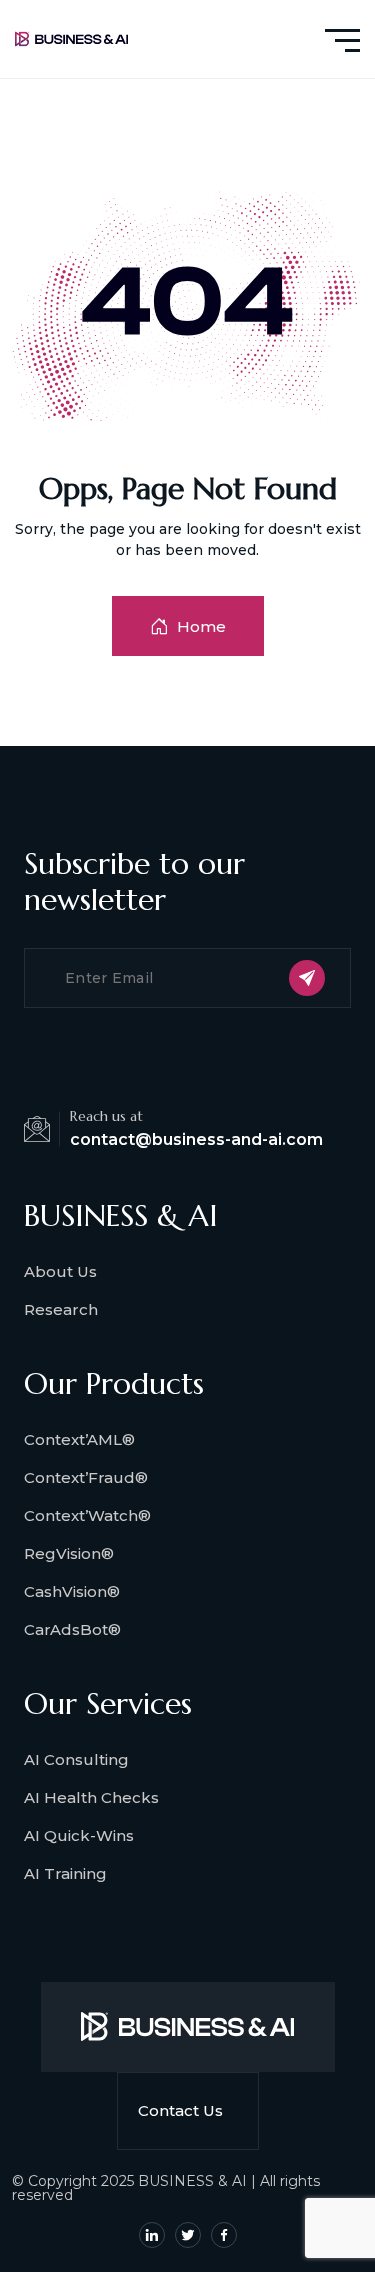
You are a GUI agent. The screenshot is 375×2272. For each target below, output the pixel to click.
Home (201, 626)
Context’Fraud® (86, 1477)
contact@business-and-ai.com (196, 1139)
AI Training (65, 1873)
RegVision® (69, 1553)
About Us (60, 1271)
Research (61, 1309)
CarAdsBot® (72, 1629)
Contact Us (180, 2110)
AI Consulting (76, 1759)
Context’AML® (79, 1439)
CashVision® (72, 1591)
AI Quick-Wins (79, 1835)
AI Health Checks (91, 1797)
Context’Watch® (87, 1515)
